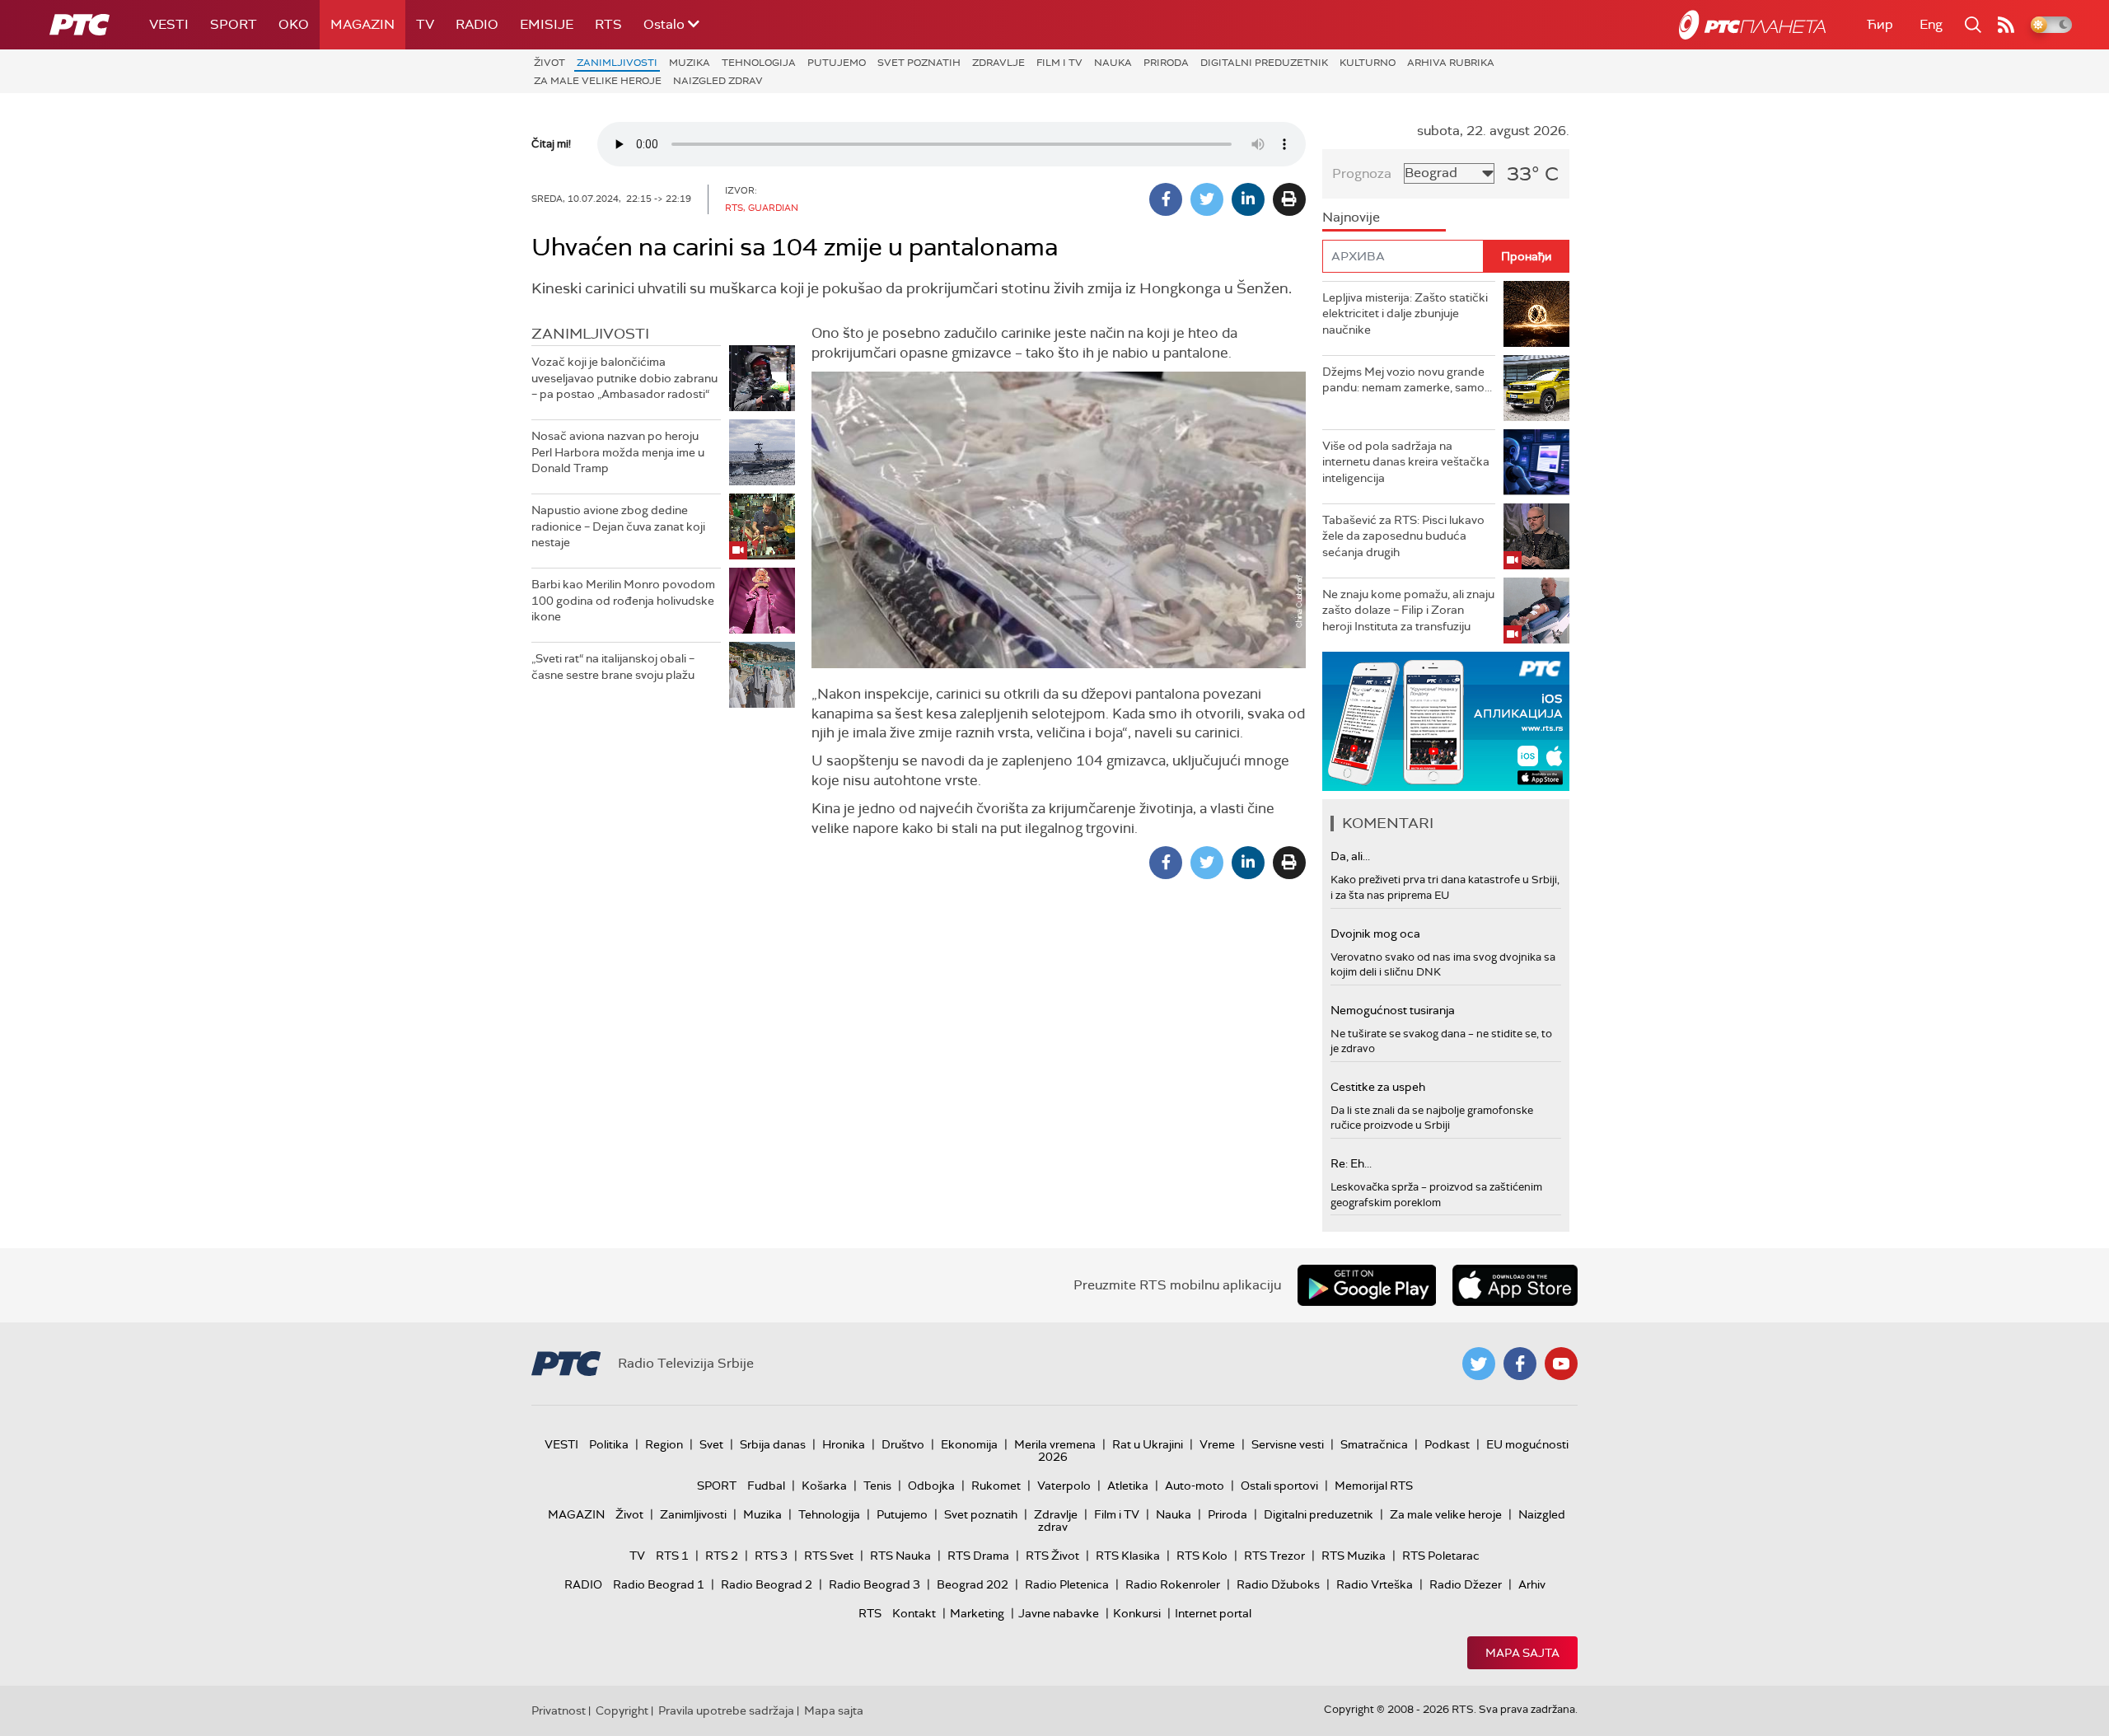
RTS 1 (672, 1556)
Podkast (1447, 1444)
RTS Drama (978, 1556)
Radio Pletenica (1067, 1584)
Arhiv (1532, 1584)
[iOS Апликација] (1446, 721)
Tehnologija (759, 63)
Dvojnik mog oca (1375, 934)
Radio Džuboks (1278, 1584)
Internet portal (1213, 1613)
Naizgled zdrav (718, 81)
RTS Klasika (1128, 1556)
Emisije (547, 24)
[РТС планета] (1752, 25)
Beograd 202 (973, 1584)
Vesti (169, 24)
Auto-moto (1195, 1486)
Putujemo (837, 63)
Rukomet (996, 1486)
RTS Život (1052, 1556)
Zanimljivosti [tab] (590, 334)
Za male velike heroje (598, 81)
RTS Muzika (1354, 1556)
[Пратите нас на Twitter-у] (1479, 1364)
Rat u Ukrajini (1148, 1444)
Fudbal (766, 1486)
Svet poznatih (919, 63)
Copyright (622, 1710)
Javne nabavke (1059, 1613)
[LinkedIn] (1248, 199)
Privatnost (559, 1710)
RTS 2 (722, 1556)
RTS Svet (829, 1556)
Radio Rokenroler (1173, 1584)
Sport (234, 24)
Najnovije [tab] (1351, 217)
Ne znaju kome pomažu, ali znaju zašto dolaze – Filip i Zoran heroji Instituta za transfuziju (1408, 610)
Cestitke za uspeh (1378, 1087)
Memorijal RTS (1374, 1486)
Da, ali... (1350, 856)
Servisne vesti (1288, 1444)
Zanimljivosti (617, 63)
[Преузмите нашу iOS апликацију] (1515, 1285)
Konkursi (1137, 1613)
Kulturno (1368, 63)
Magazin (362, 24)
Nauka (1113, 63)
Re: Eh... (1351, 1163)
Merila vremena (1055, 1444)
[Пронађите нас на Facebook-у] (1520, 1364)
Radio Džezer (1466, 1584)
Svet (711, 1444)
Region (664, 1444)
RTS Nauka (900, 1556)
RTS (608, 24)
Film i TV (1059, 63)
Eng (1931, 24)
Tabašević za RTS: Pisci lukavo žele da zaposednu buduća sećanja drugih (1403, 536)
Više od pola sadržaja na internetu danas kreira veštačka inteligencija (1406, 462)
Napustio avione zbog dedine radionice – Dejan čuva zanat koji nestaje (618, 526)
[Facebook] (1166, 199)
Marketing (977, 1613)
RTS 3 (771, 1556)
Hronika (844, 1444)
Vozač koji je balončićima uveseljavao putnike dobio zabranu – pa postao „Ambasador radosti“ (624, 378)
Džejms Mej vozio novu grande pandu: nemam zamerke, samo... (1407, 380)
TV (425, 24)
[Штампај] (1289, 199)
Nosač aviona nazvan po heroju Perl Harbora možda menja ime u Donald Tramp (618, 452)
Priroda (1166, 63)
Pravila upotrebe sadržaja (726, 1710)
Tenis (877, 1486)
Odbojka (931, 1486)
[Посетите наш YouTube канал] (1561, 1364)
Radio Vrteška (1375, 1584)
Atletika (1128, 1486)
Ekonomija (969, 1444)
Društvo (903, 1444)
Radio (477, 24)
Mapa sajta (1522, 1653)
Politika (609, 1444)
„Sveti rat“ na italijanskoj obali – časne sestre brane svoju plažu (613, 667)
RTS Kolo (1202, 1556)
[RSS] (2006, 25)
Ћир (1880, 24)
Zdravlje (998, 63)
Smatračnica (1374, 1444)
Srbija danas (773, 1444)
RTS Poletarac (1441, 1556)
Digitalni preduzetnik (1264, 63)
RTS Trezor (1274, 1556)
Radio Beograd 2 (767, 1584)
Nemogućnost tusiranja (1393, 1010)
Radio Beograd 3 (874, 1584)
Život (549, 63)
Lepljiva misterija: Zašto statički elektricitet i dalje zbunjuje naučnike (1405, 314)
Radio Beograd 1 (659, 1584)
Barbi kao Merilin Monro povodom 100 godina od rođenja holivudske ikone (623, 600)
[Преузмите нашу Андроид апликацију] (1367, 1285)
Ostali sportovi (1279, 1486)
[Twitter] (1207, 199)
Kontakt (914, 1613)
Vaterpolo (1064, 1486)
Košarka (824, 1486)
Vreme (1217, 1444)
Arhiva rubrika (1451, 63)
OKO (294, 24)
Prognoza (1362, 173)
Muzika (690, 63)
